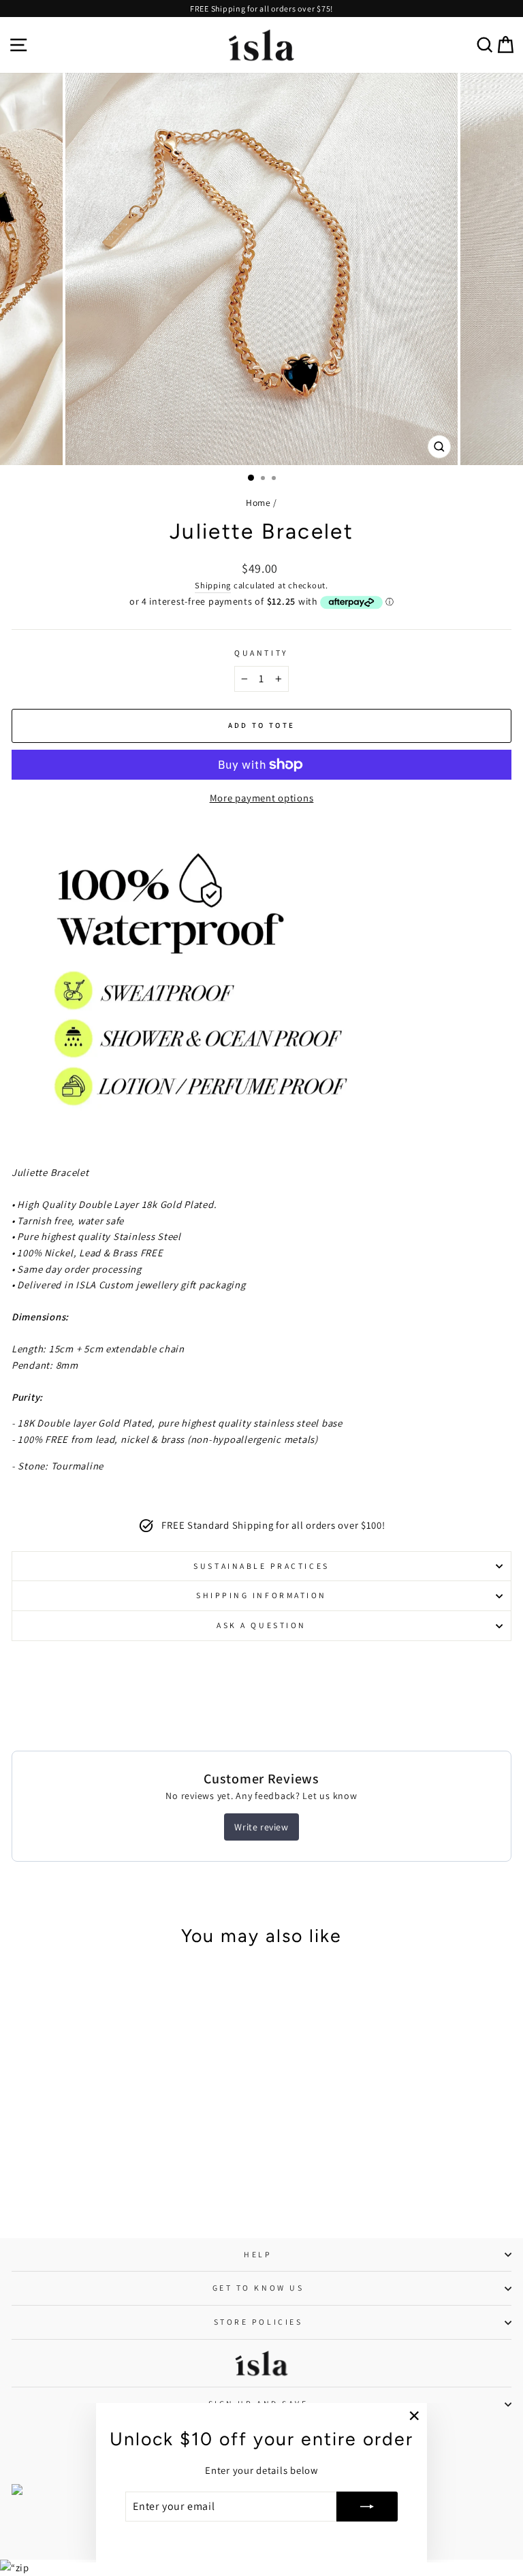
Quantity (261, 653)
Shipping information (261, 1595)
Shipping (213, 585)
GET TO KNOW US (258, 2288)
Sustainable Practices (261, 1566)
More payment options (262, 798)
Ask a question (261, 1625)
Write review (261, 1827)
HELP (258, 2254)
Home (258, 503)
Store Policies (258, 2322)
